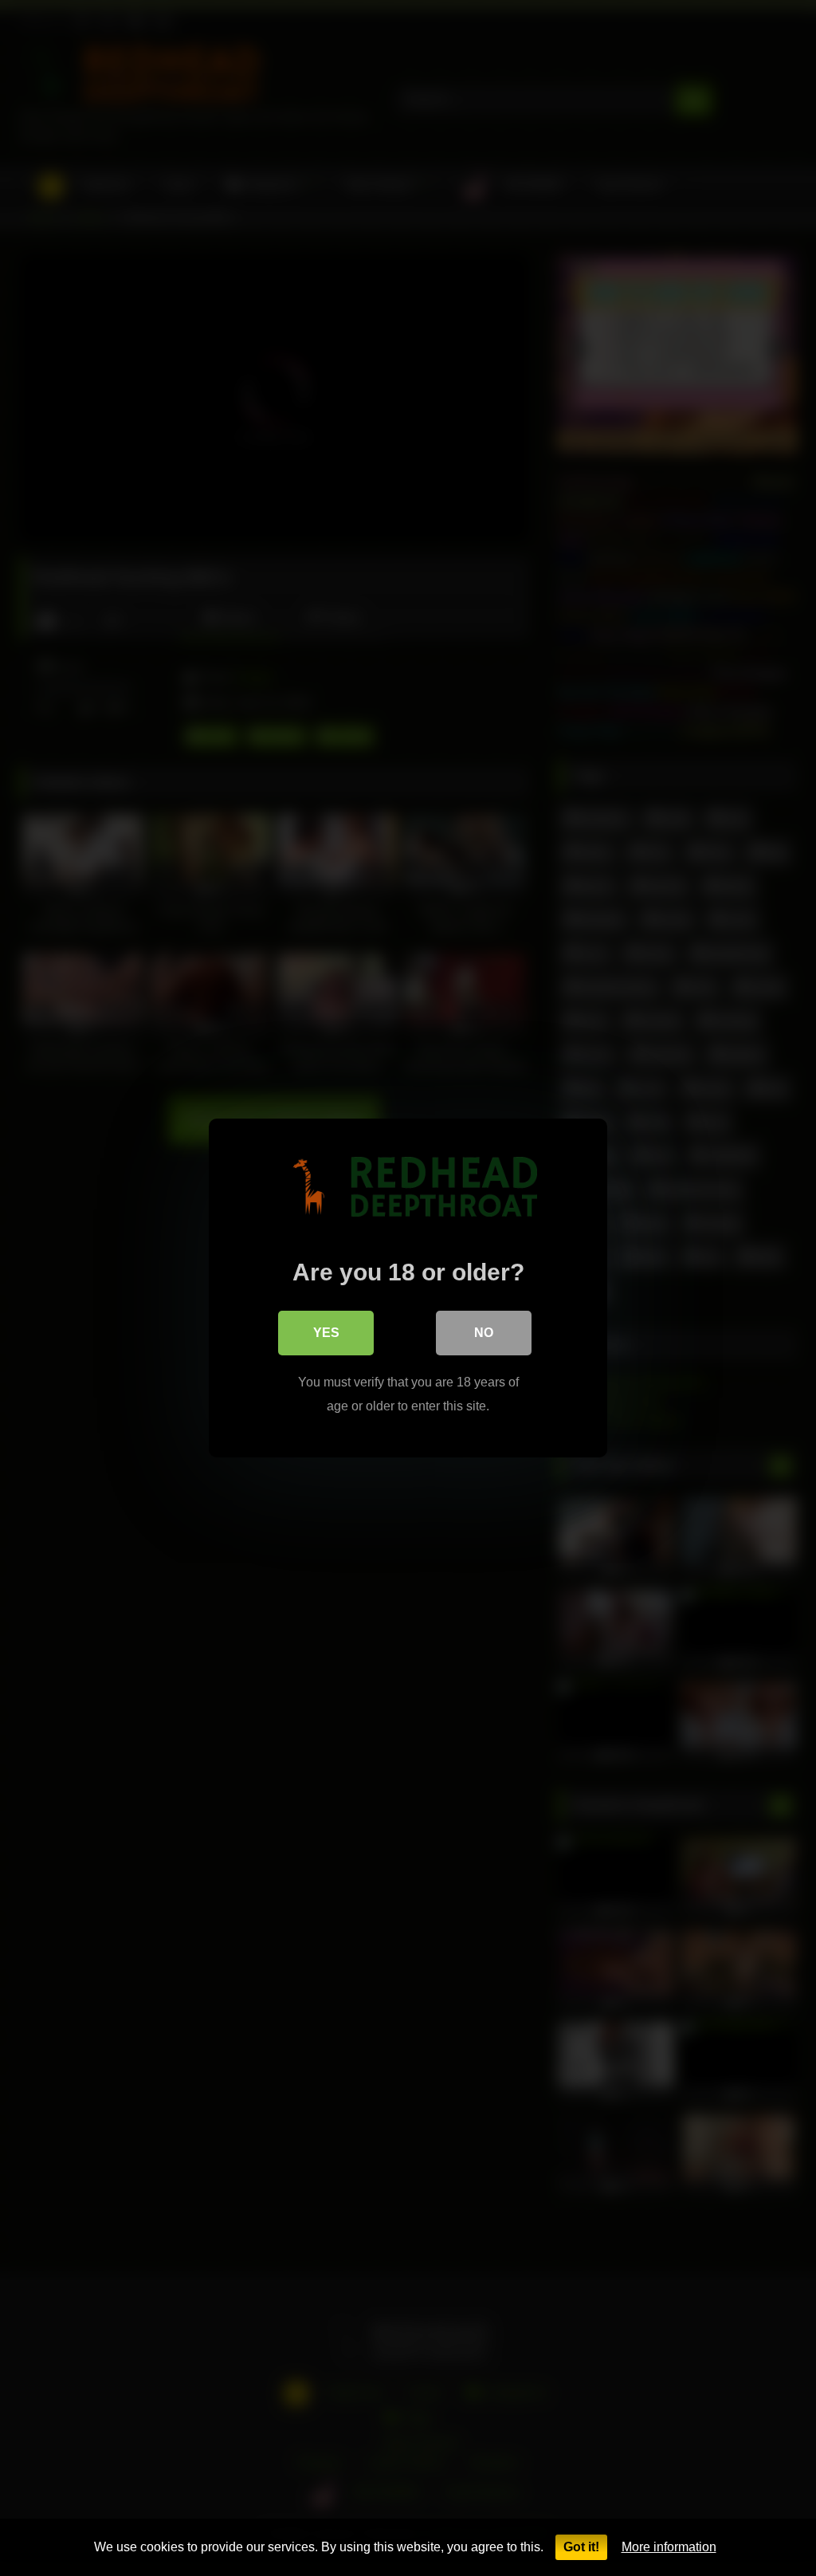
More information (669, 2547)
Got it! (581, 2547)
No (484, 1333)
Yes (326, 1333)
